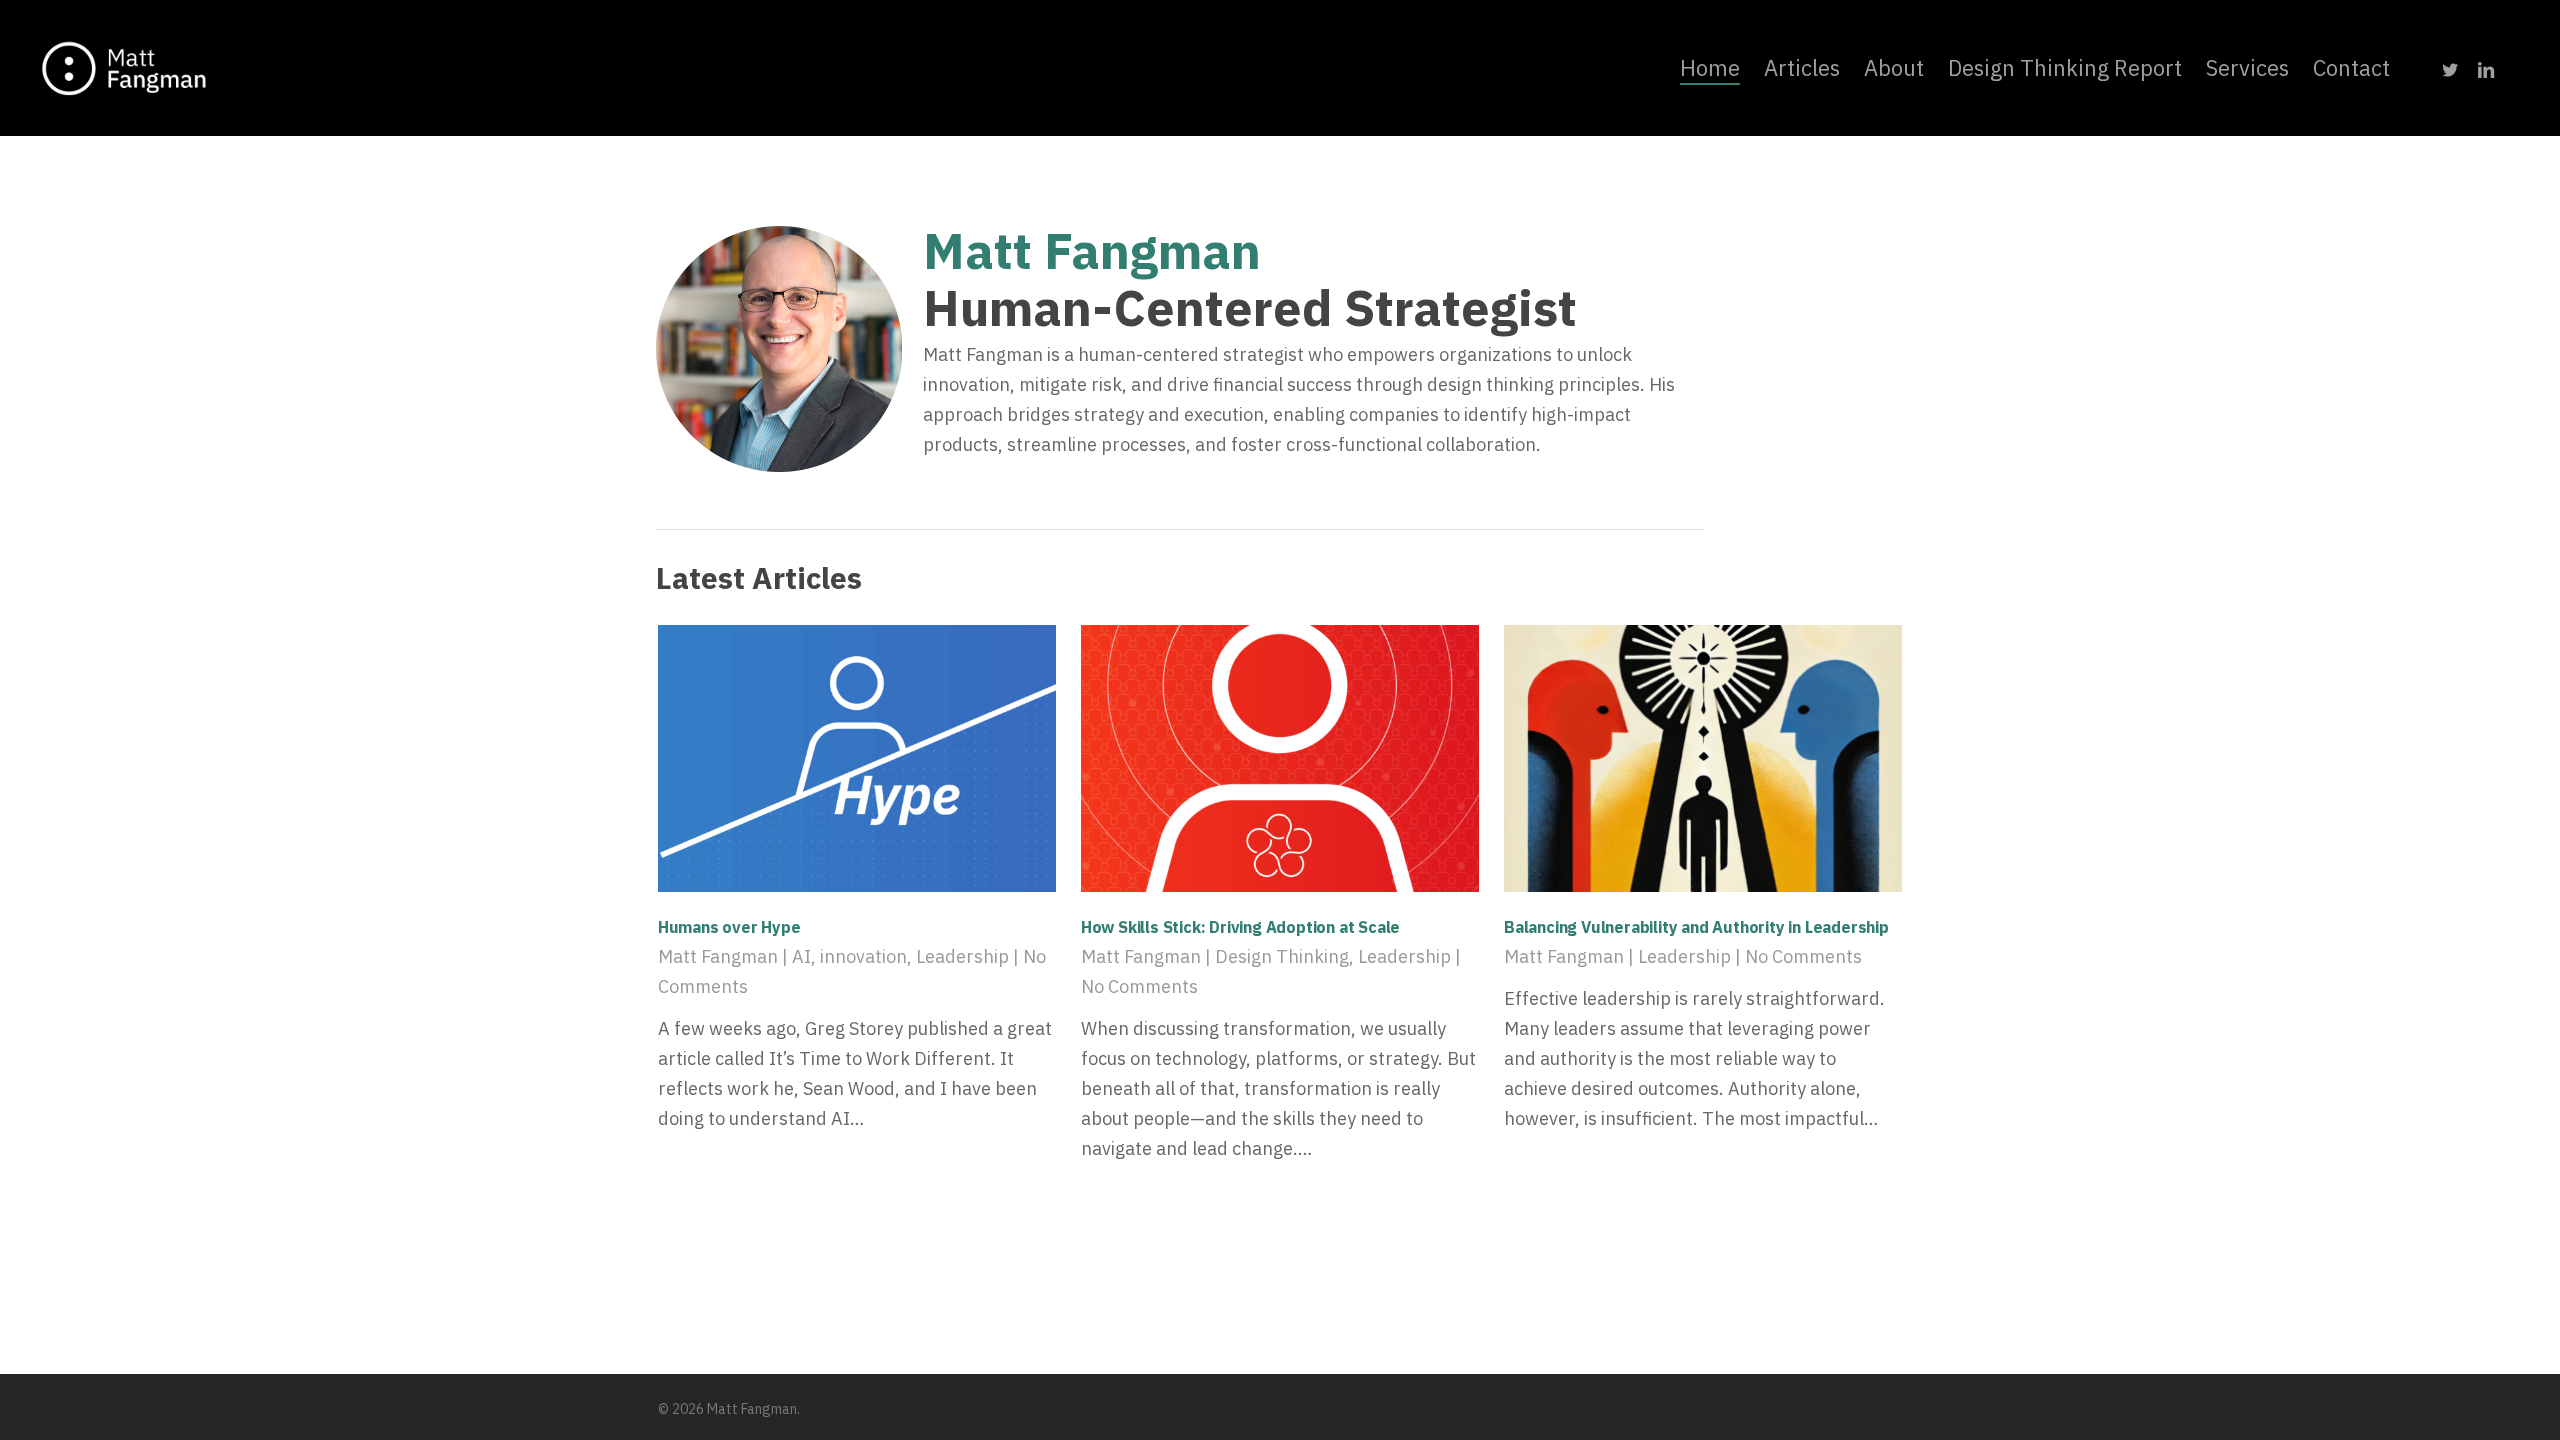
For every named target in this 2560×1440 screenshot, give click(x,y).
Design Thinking (1282, 956)
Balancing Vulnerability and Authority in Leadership (1696, 927)
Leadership (962, 956)
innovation (863, 956)
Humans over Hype (729, 927)
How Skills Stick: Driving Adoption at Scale (1240, 927)
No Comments (1139, 986)
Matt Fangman (718, 956)
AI (801, 956)
